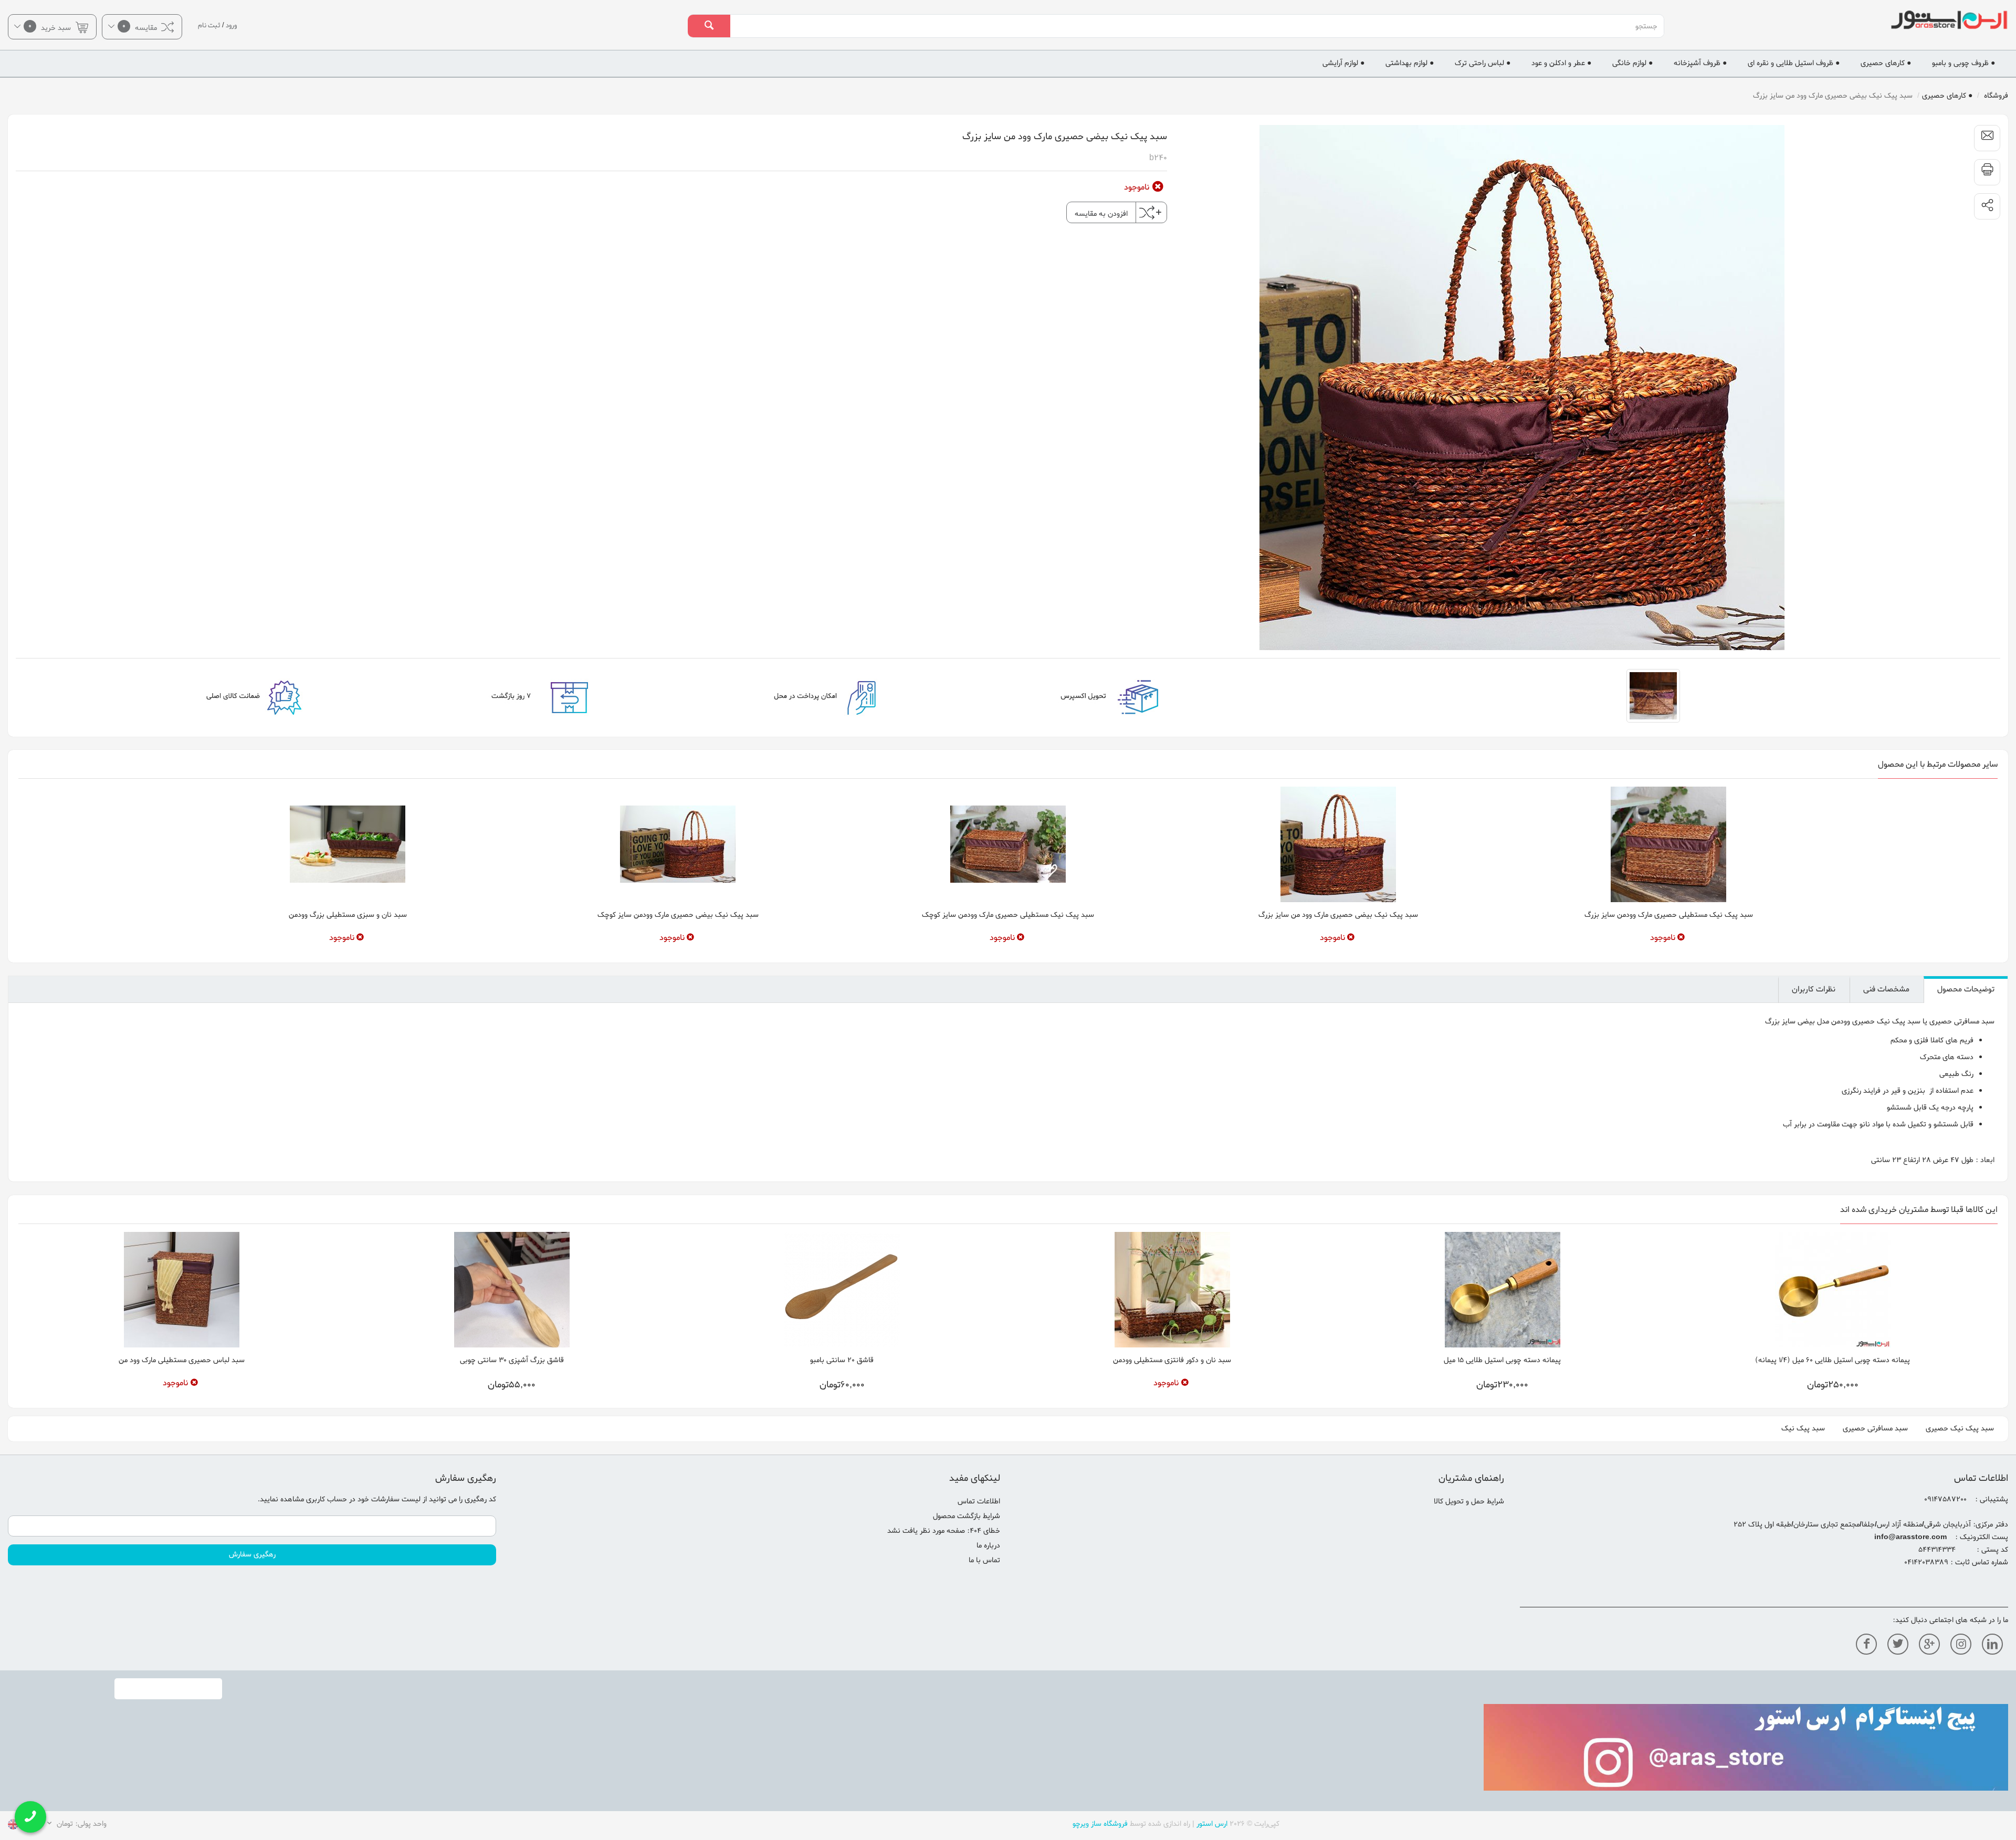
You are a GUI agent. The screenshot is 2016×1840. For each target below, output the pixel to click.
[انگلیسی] (13, 1826)
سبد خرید (51, 27)
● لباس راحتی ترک (1483, 63)
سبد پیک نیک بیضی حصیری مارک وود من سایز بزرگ (1338, 915)
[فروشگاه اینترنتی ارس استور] (1848, 20)
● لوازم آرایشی (1343, 63)
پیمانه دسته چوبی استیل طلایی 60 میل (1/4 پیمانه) (1833, 1360)
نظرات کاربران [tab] (1814, 989)
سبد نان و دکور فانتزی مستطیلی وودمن (1172, 1360)
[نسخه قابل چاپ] (1987, 172)
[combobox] (1197, 26)
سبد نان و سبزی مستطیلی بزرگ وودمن (348, 915)
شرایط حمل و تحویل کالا (1469, 1502)
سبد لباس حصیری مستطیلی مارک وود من (182, 1360)
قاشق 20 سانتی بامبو (842, 1360)
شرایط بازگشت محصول (967, 1516)
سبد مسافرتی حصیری (1875, 1429)
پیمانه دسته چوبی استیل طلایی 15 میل (1502, 1360)
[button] (1987, 206)
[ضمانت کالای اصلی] (166, 696)
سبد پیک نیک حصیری (1960, 1429)
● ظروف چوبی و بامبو (1963, 63)
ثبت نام (209, 25)
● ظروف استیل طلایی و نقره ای (1794, 63)
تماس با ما (984, 1560)
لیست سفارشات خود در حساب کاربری (363, 1499)
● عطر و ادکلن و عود (1561, 63)
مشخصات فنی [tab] (1886, 989)
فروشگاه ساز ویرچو (1100, 1824)
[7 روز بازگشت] (452, 696)
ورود (231, 25)
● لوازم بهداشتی (1410, 63)
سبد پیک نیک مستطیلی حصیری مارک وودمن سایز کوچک (1008, 915)
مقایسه (141, 27)
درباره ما (988, 1546)
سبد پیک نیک (1803, 1429)
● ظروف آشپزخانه (1700, 63)
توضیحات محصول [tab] (1966, 989)
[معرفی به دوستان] (1987, 138)
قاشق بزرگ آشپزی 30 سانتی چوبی (512, 1360)
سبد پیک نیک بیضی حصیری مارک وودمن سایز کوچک (678, 915)
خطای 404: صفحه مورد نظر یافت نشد (944, 1531)
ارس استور (1212, 1824)
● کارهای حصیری (1886, 63)
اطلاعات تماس (979, 1502)
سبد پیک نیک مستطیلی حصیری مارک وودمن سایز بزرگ (1669, 915)
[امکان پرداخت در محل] (738, 696)
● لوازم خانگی (1632, 63)
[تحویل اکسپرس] (1023, 696)
